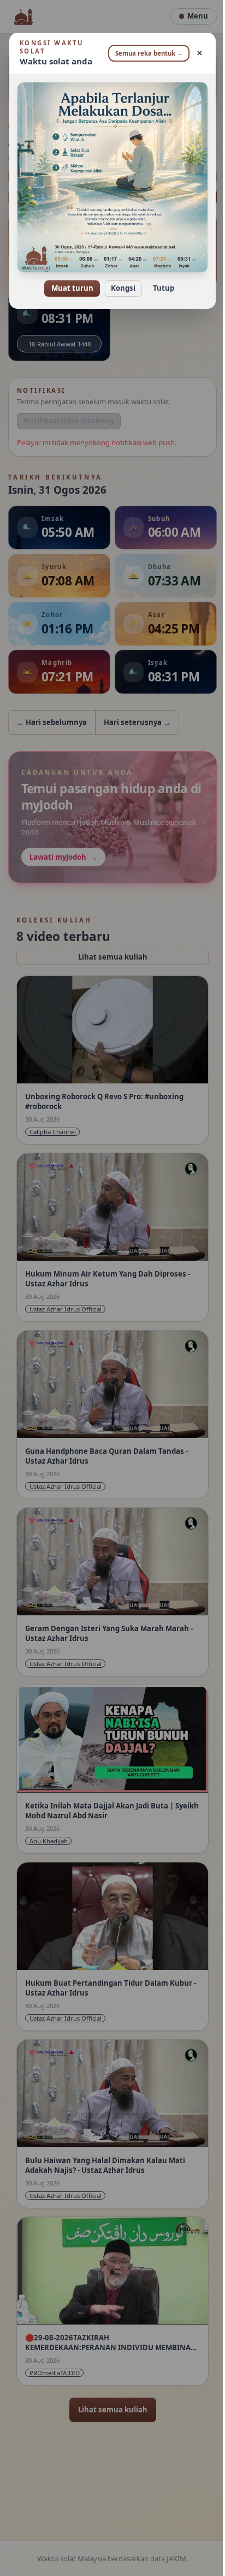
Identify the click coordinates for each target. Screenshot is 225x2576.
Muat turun (68, 280)
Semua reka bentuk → (145, 53)
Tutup (159, 280)
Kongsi (119, 280)
